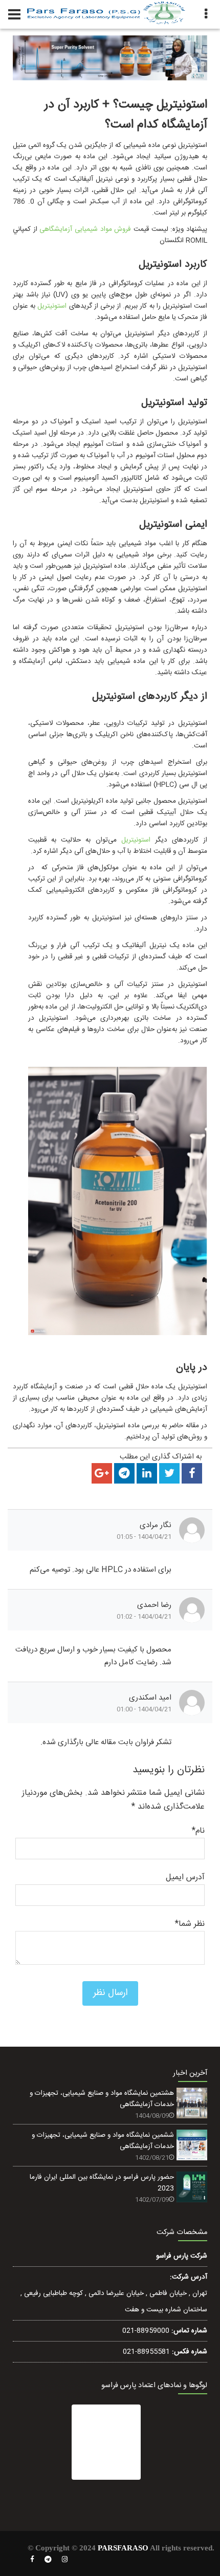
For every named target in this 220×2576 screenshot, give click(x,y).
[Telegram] (48, 2560)
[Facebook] (32, 2560)
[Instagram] (65, 2560)
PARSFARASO (123, 2548)
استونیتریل (52, 306)
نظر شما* (190, 1924)
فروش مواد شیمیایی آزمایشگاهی (85, 229)
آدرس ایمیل (185, 1877)
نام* (198, 1831)
